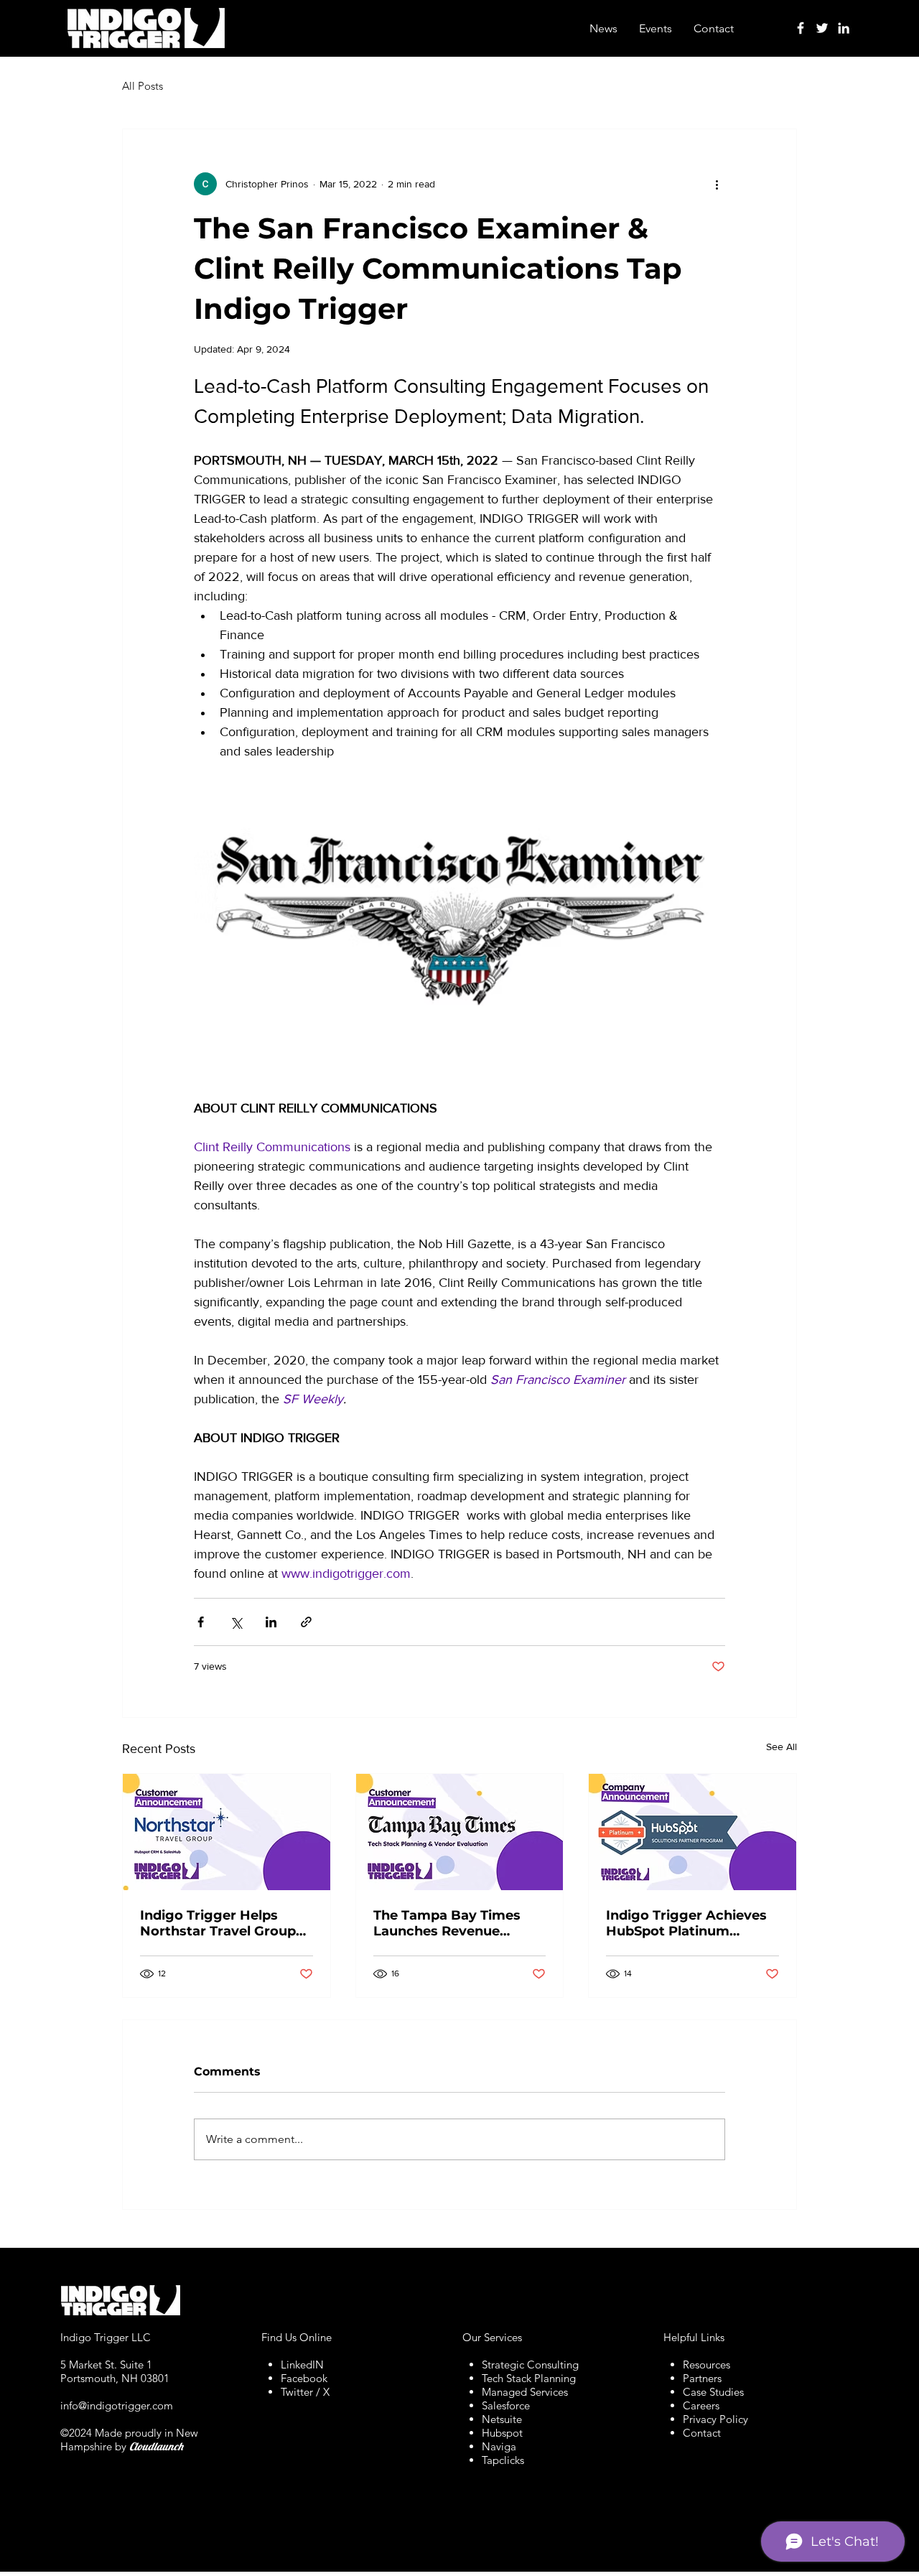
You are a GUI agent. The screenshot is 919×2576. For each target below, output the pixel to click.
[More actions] (717, 184)
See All (782, 1747)
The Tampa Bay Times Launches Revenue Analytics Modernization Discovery (455, 1923)
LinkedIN (302, 2365)
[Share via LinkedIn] (271, 1622)
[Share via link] (306, 1622)
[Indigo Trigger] (801, 28)
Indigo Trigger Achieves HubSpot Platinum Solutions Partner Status (688, 1923)
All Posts (143, 86)
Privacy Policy (715, 2419)
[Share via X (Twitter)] (236, 1622)
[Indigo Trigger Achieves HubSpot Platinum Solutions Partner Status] (692, 1832)
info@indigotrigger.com (117, 2405)
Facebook (304, 2378)
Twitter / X (305, 2392)
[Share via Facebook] (201, 1622)
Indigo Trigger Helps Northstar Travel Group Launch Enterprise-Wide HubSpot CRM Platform (221, 1923)
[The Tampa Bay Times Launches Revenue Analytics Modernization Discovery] (460, 1832)
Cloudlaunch (156, 2446)
